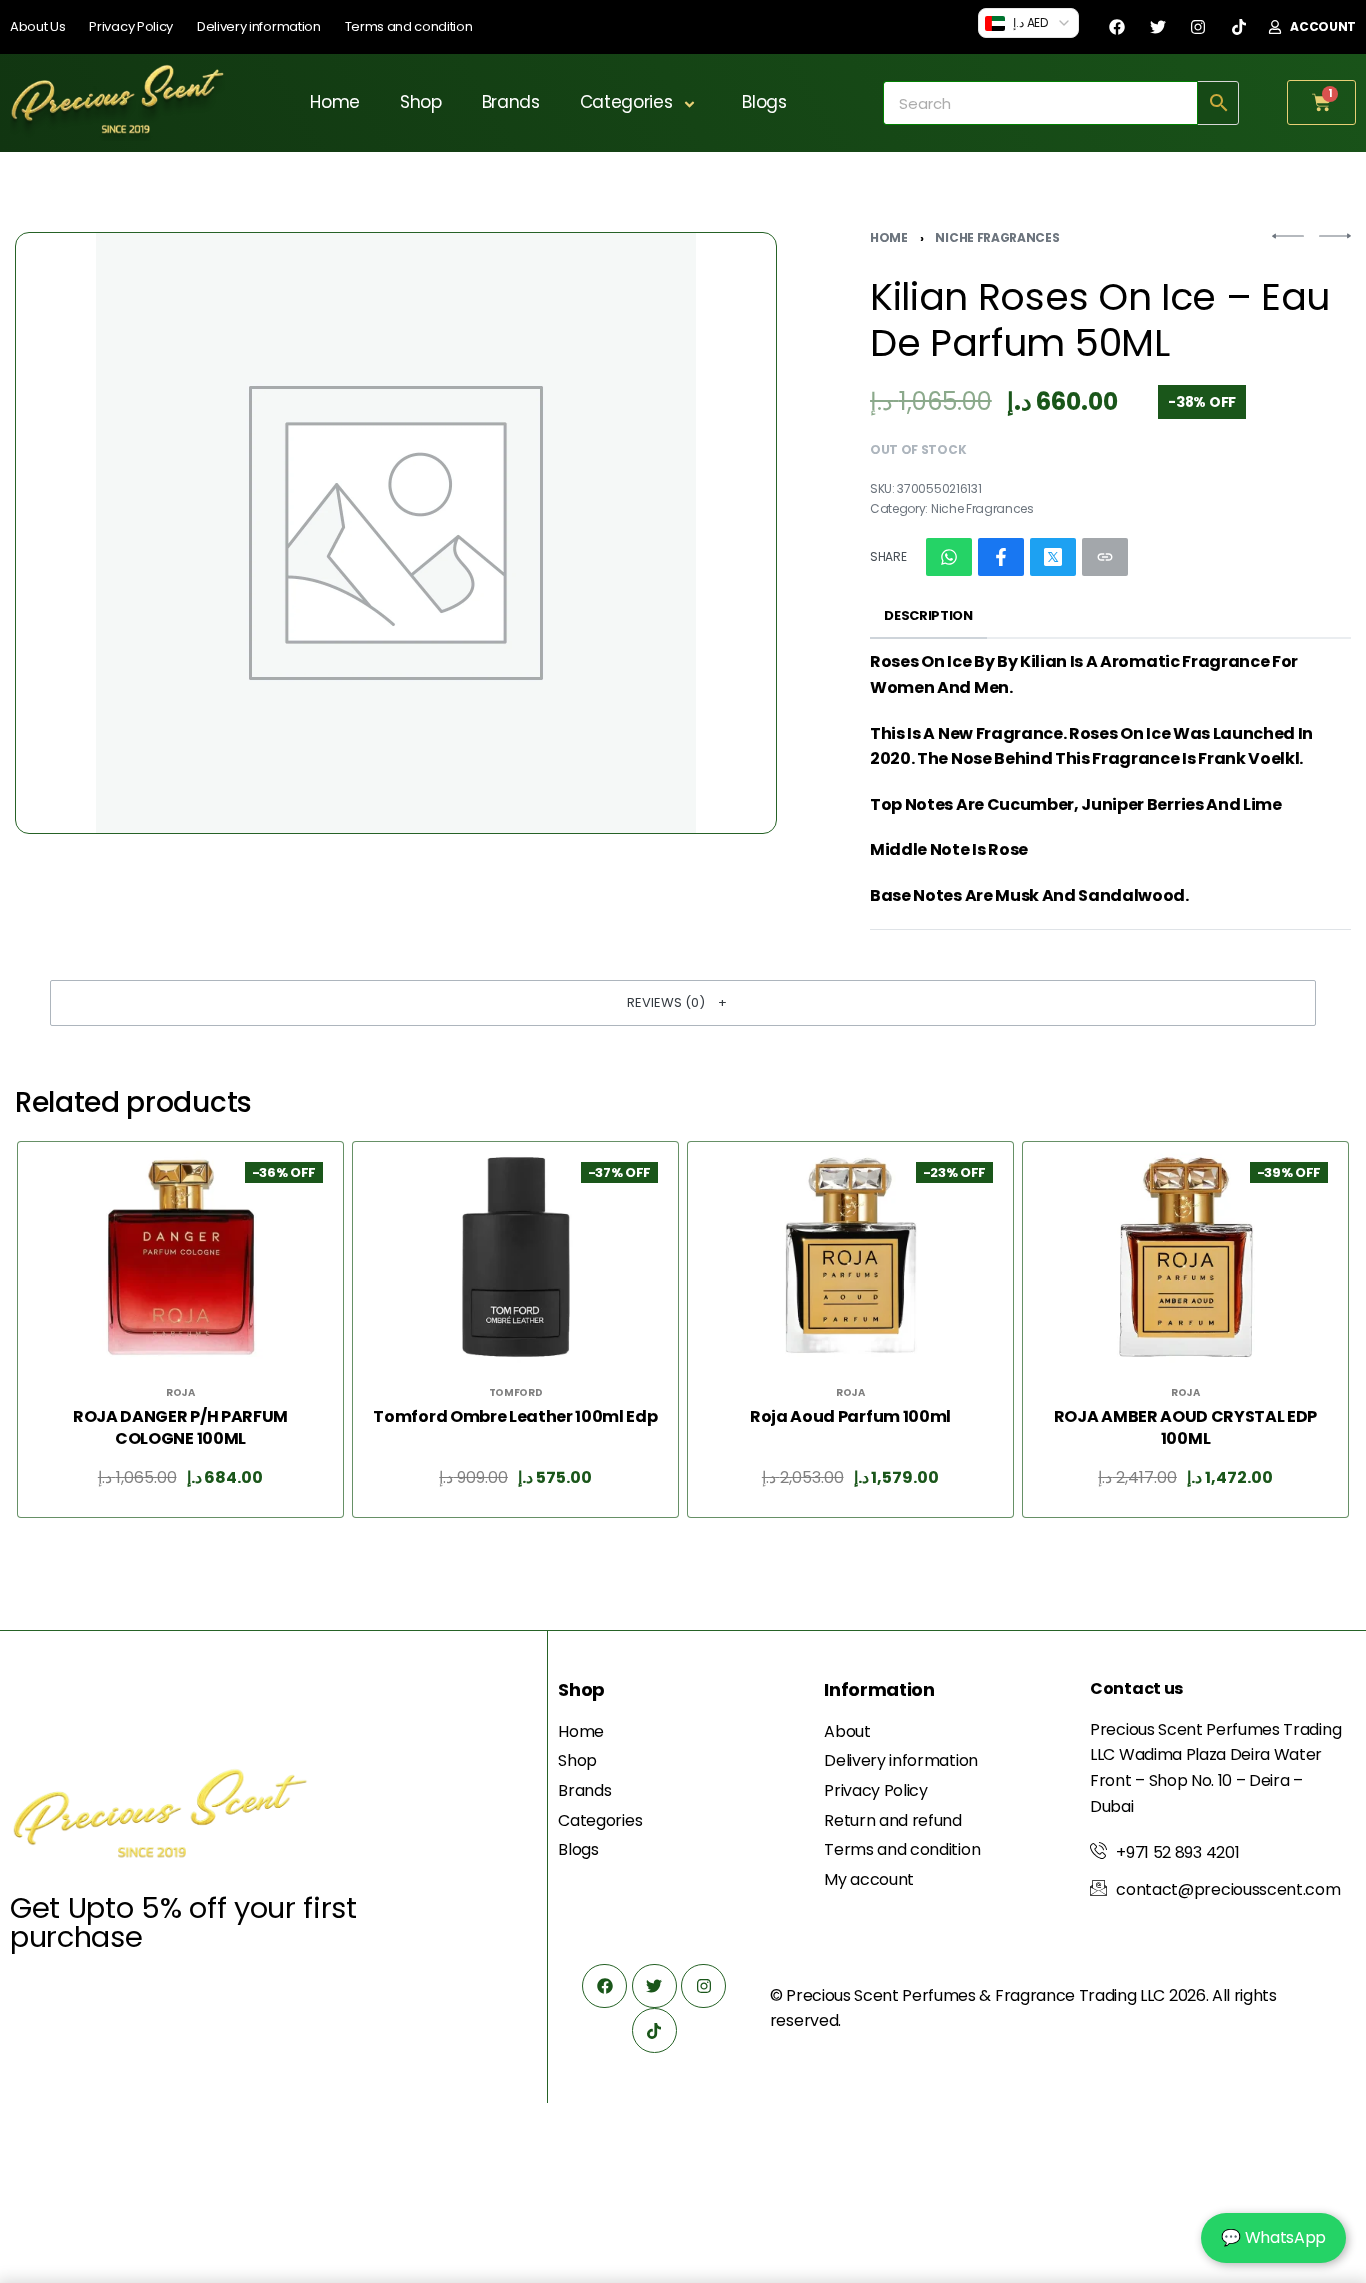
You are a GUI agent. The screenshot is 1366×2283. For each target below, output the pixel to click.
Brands (511, 102)
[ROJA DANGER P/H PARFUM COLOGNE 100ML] (181, 1257)
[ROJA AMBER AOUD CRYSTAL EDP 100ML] (1186, 1257)
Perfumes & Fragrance (988, 1995)
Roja (180, 1393)
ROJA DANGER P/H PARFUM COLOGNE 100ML (180, 1428)
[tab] (928, 617)
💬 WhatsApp (1273, 2237)
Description (928, 615)
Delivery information (259, 26)
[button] (683, 1003)
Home (335, 102)
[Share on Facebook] (1001, 557)
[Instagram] (1198, 27)
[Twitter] (1158, 27)
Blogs (764, 102)
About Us (37, 26)
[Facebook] (1117, 27)
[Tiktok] (1239, 27)
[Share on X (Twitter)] (1053, 557)
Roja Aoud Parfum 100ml (850, 1417)
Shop (421, 102)
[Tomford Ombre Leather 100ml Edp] (516, 1257)
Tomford (516, 1393)
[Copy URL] (1105, 557)
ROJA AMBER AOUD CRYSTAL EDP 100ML (1185, 1428)
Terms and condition (409, 26)
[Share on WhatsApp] (949, 557)
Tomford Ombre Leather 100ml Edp (515, 1417)
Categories (626, 102)
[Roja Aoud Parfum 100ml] (851, 1257)
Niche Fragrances (997, 237)
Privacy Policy (131, 26)
